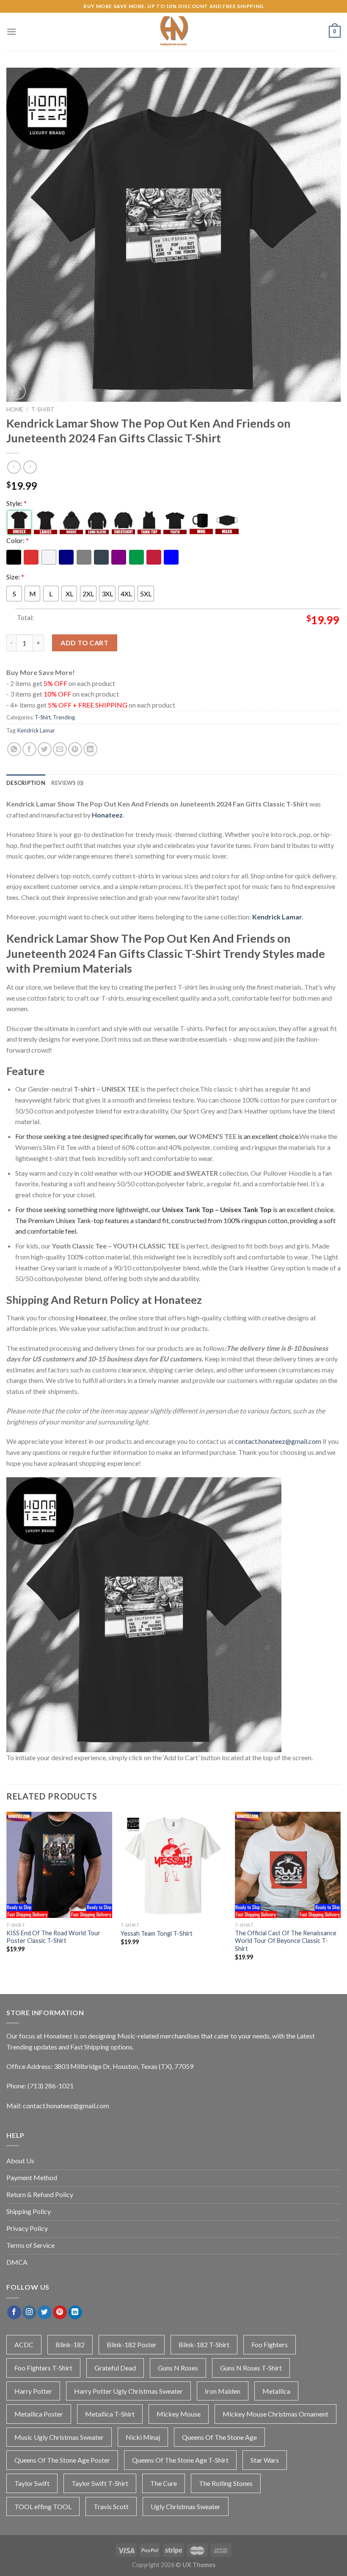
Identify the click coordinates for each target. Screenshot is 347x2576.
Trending (64, 717)
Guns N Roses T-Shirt (251, 2368)
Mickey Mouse (179, 2414)
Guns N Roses (178, 2368)
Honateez (107, 815)
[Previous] (7, 1894)
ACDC (24, 2344)
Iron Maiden (223, 2391)
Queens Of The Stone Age (219, 2437)
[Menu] (11, 32)
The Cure (164, 2483)
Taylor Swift (32, 2483)
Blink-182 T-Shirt (204, 2344)
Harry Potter (33, 2391)
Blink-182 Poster (132, 2344)
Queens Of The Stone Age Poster (62, 2460)
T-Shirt (43, 409)
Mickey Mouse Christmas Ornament (275, 2414)
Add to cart (84, 643)
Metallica (276, 2391)
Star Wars (265, 2460)
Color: (18, 540)
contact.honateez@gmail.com (278, 1441)
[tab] (26, 783)
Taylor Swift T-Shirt (100, 2483)
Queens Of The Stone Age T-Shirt (180, 2460)
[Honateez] (173, 32)
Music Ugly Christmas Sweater (59, 2437)
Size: (15, 577)
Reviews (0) (67, 783)
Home (15, 409)
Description (26, 783)
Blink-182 (70, 2344)
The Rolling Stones (226, 2483)
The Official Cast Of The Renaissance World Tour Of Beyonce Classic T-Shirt (286, 1941)
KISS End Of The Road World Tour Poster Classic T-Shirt (53, 1937)
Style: (17, 503)
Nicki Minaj (143, 2437)
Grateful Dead (115, 2368)
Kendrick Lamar (36, 730)
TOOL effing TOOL (43, 2506)
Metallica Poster (39, 2414)
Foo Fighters (270, 2344)
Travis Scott (111, 2506)
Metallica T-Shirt (110, 2414)
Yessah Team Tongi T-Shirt (157, 1933)
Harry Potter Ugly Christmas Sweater (128, 2391)
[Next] (340, 1894)
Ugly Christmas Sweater (186, 2506)
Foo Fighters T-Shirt (43, 2368)
